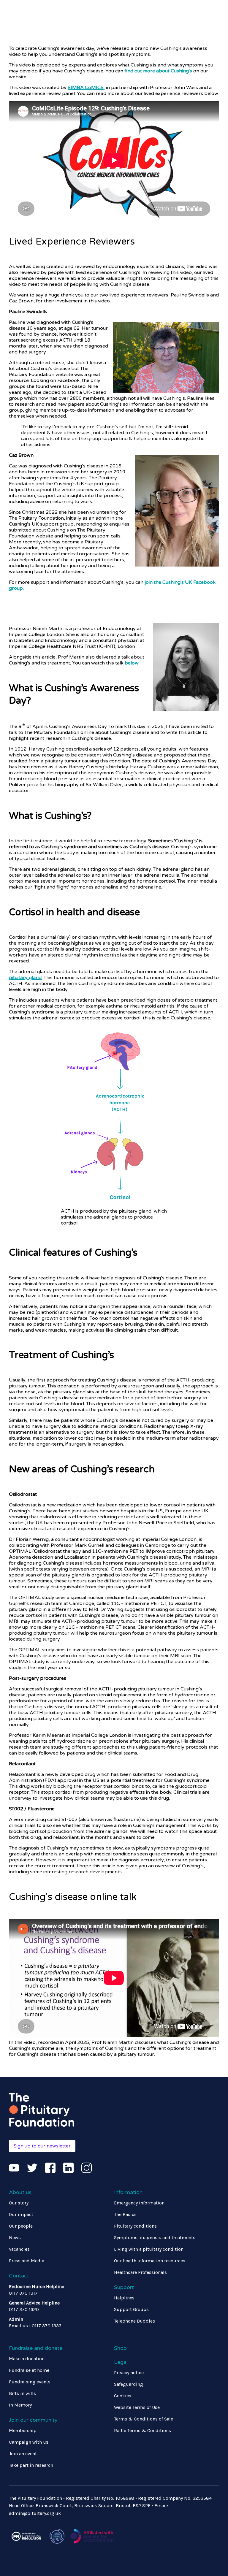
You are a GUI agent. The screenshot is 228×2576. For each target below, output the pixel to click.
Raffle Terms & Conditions (142, 2430)
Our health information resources (150, 2261)
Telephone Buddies (134, 2321)
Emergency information (139, 2203)
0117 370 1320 (24, 2309)
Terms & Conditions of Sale (144, 2419)
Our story (19, 2203)
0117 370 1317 (23, 2293)
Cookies (123, 2396)
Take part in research (31, 2465)
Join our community (33, 2420)
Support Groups (131, 2309)
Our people (21, 2226)
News (15, 2238)
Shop (120, 2348)
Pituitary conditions (135, 2226)
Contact (19, 2276)
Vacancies (19, 2249)
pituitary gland (25, 978)
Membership (23, 2430)
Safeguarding (129, 2384)
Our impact (21, 2214)
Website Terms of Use (137, 2407)
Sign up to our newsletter (42, 2146)
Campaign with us (29, 2442)
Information (128, 2192)
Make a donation (27, 2359)
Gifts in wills (22, 2393)
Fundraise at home (29, 2370)
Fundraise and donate (36, 2348)
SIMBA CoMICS (86, 88)
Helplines (124, 2298)
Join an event (23, 2454)
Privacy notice (129, 2373)
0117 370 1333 (47, 2326)
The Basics (125, 2214)
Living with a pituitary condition (149, 2249)
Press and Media (27, 2261)
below (132, 663)
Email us (18, 2326)
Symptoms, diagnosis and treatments (155, 2238)
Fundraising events (30, 2382)
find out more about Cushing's (158, 71)
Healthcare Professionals (140, 2272)
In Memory (20, 2405)
